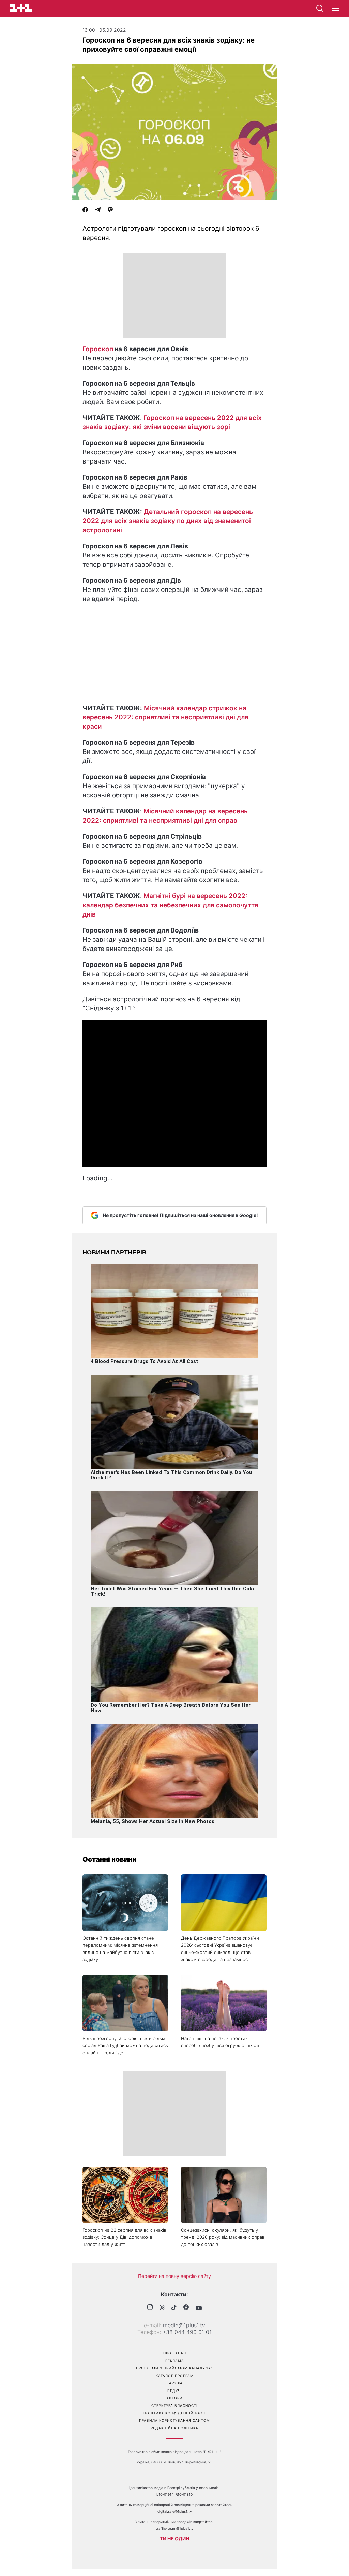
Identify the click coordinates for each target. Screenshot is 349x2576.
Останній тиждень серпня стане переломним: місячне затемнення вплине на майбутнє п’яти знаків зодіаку (120, 1949)
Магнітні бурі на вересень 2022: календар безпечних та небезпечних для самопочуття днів (170, 905)
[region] (174, 295)
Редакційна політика (174, 2428)
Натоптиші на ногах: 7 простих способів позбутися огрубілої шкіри (220, 2042)
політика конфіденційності (175, 2413)
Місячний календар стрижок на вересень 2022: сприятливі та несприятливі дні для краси (165, 717)
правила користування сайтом (174, 2420)
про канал (175, 2353)
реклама (175, 2361)
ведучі (175, 2391)
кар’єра (175, 2383)
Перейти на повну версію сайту (174, 2276)
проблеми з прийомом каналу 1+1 (174, 2368)
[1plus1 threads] (162, 2308)
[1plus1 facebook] (186, 2308)
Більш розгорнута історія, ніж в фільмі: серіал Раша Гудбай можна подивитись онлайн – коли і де (125, 2045)
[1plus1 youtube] (199, 2308)
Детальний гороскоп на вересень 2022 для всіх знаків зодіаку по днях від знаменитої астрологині (168, 521)
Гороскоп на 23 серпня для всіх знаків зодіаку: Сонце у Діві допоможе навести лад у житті (124, 2237)
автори (174, 2398)
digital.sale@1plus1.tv (175, 2511)
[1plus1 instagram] (150, 2308)
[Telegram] (98, 210)
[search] (320, 8)
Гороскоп (98, 349)
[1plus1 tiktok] (174, 2308)
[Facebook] (85, 210)
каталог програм (175, 2376)
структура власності (174, 2405)
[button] (336, 9)
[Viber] (110, 210)
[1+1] (21, 8)
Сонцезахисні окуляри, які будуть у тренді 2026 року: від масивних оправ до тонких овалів (223, 2237)
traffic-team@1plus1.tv (175, 2528)
